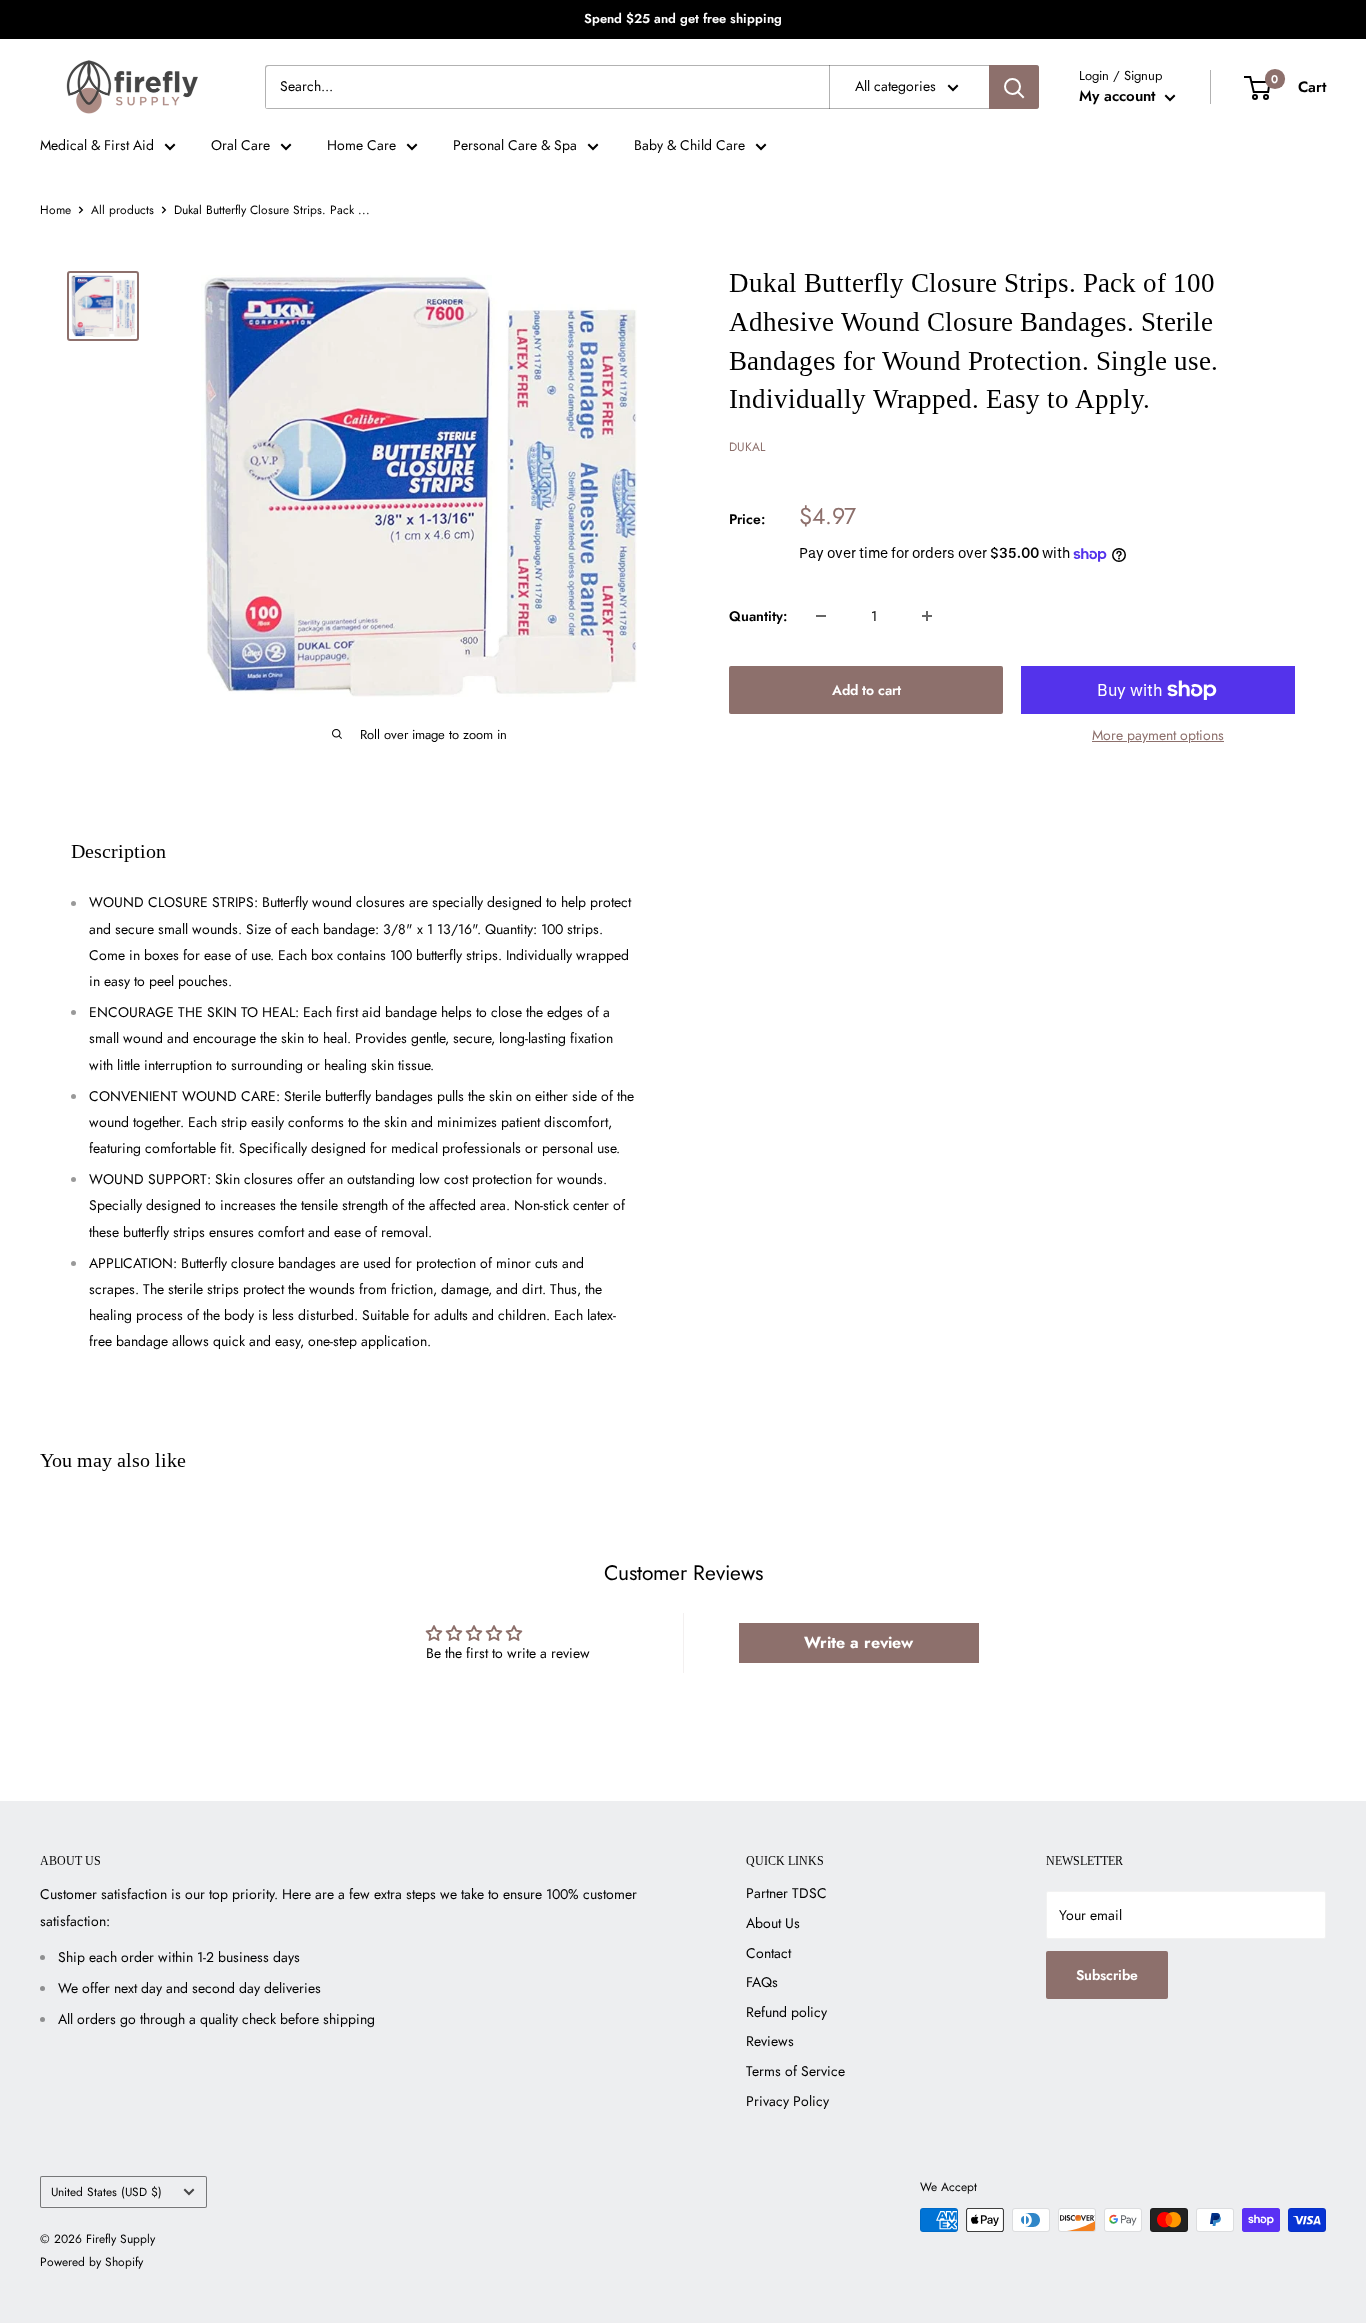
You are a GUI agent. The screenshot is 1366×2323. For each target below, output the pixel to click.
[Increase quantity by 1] (927, 616)
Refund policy (786, 2012)
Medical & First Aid (97, 145)
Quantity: (758, 616)
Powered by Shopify (91, 2262)
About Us (773, 1923)
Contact (768, 1953)
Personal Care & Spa (515, 145)
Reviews (770, 2041)
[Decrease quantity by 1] (821, 616)
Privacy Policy (787, 2101)
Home (55, 210)
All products (122, 210)
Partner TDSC (786, 1893)
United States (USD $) (106, 2191)
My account (1119, 96)
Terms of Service (795, 2071)
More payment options (1158, 735)
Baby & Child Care (689, 145)
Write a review (858, 1642)
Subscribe (1107, 1975)
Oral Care (240, 145)
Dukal (747, 447)
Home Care (361, 145)
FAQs (762, 1982)
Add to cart (866, 690)
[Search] (1014, 87)
